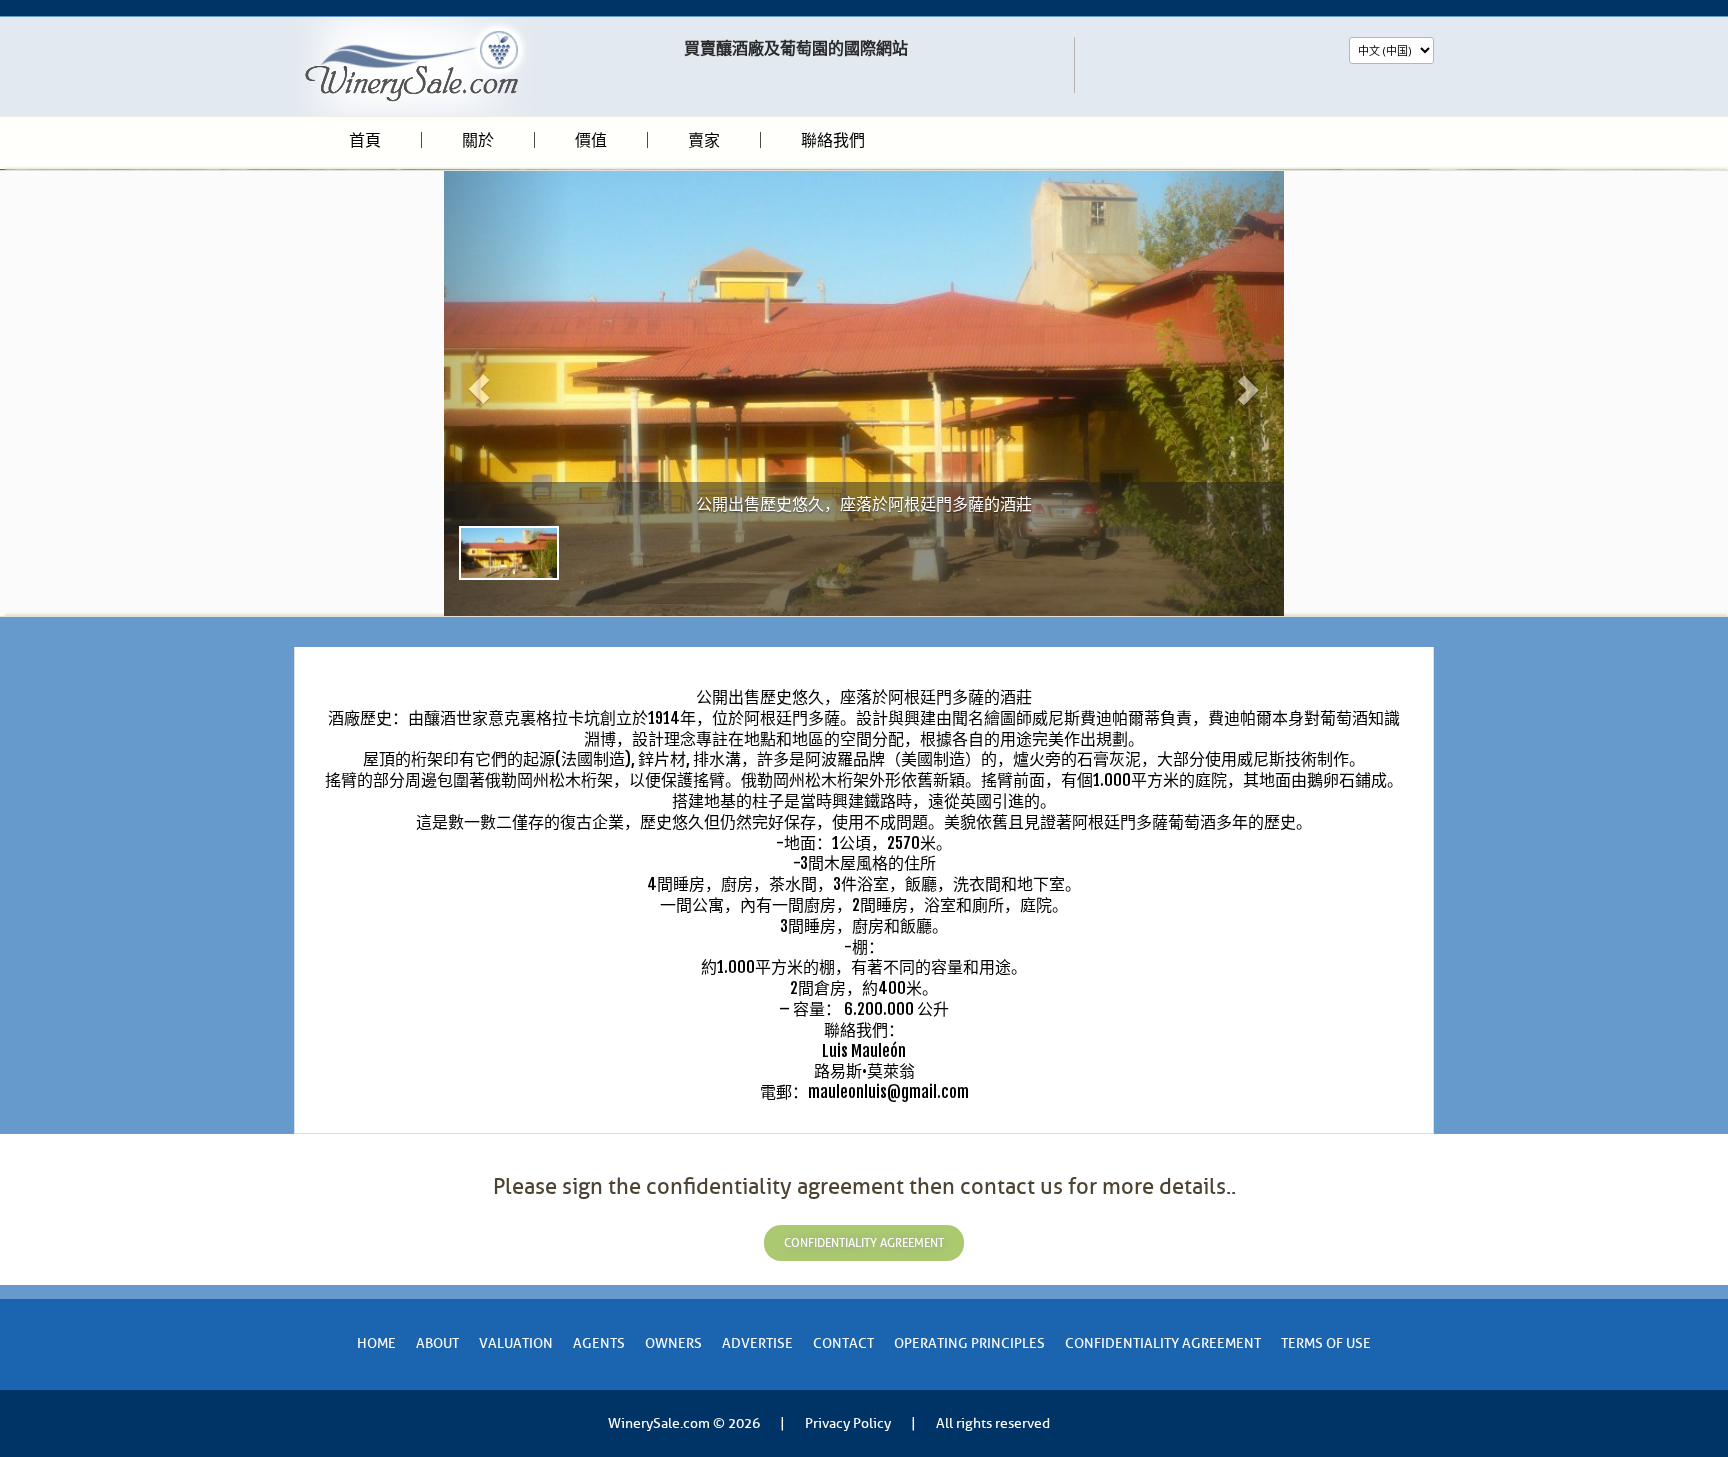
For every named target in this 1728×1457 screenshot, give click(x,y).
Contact (843, 1343)
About (437, 1343)
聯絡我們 (833, 140)
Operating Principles (969, 1343)
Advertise (757, 1343)
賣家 (704, 140)
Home (376, 1343)
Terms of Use (1326, 1343)
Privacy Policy (848, 1423)
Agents (599, 1343)
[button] (507, 393)
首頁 (365, 140)
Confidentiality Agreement (1163, 1343)
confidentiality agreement (864, 1243)
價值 (591, 140)
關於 (478, 140)
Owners (673, 1343)
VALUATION (516, 1343)
